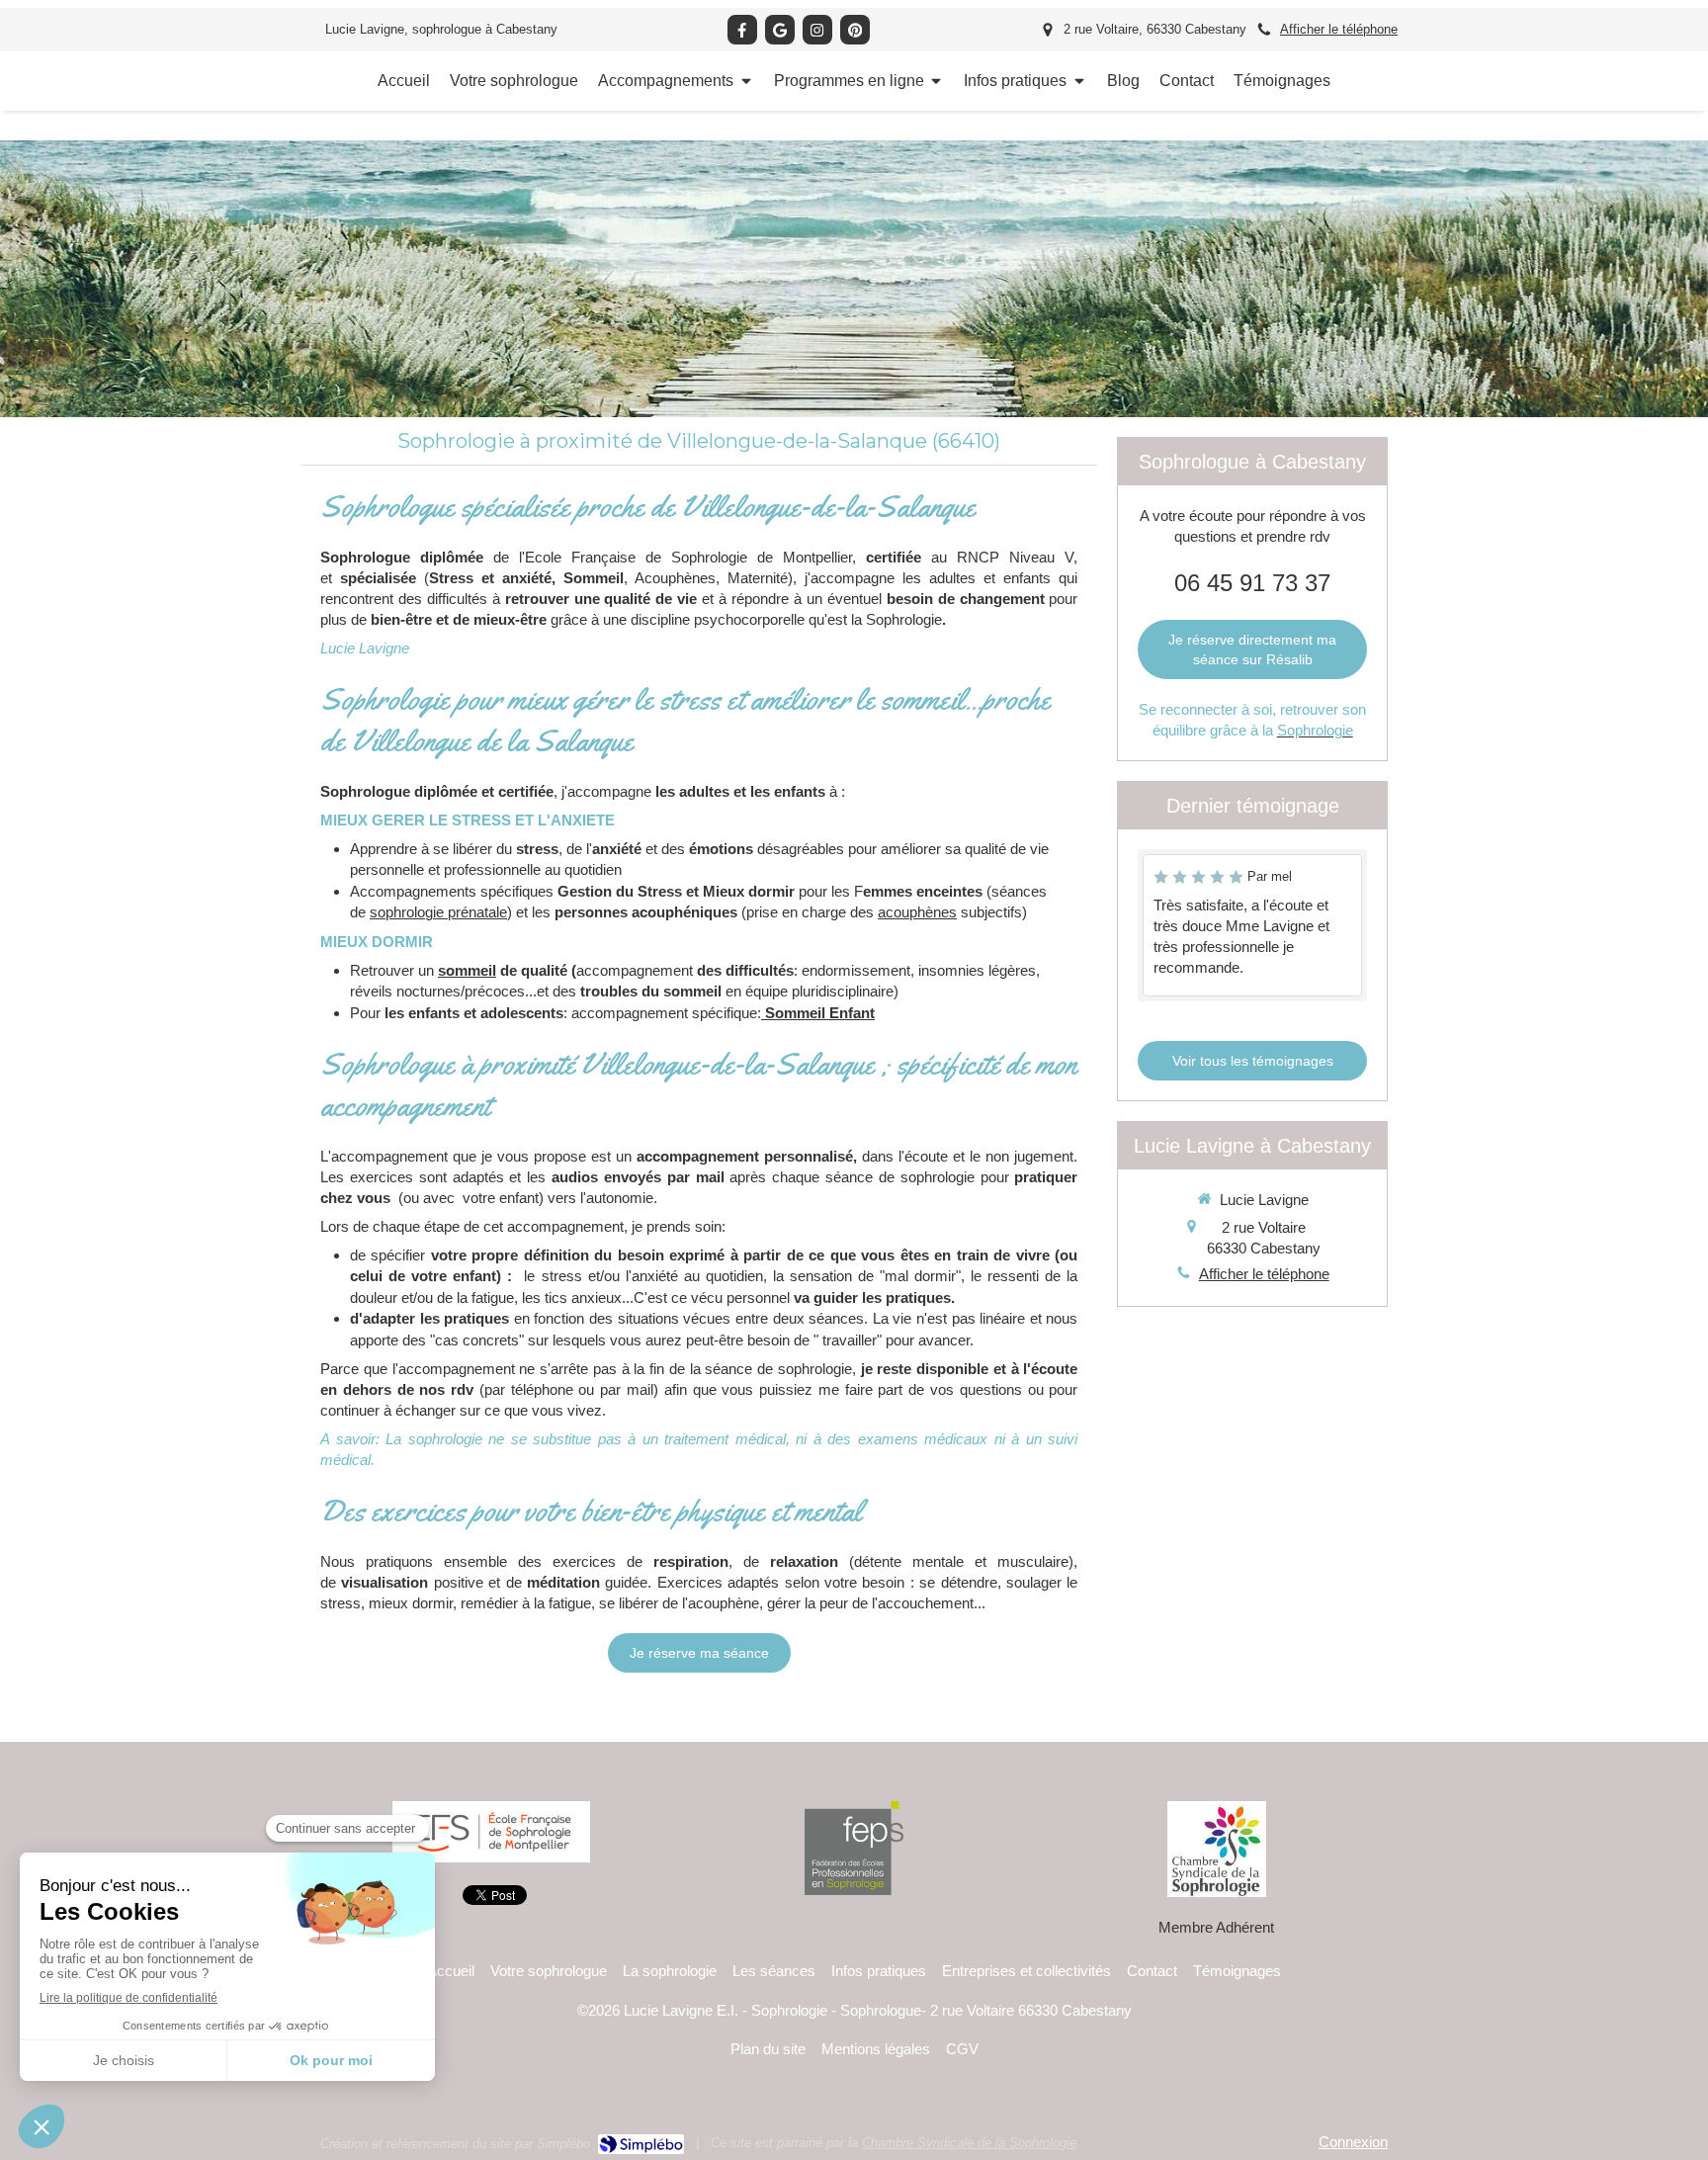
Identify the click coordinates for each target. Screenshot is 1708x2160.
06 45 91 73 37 (1252, 583)
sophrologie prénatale (438, 912)
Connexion (1353, 2142)
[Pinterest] (855, 30)
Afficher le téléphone (1339, 29)
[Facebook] (742, 30)
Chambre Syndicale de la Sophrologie (969, 2143)
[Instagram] (817, 30)
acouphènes (917, 912)
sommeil (467, 970)
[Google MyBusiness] (780, 30)
